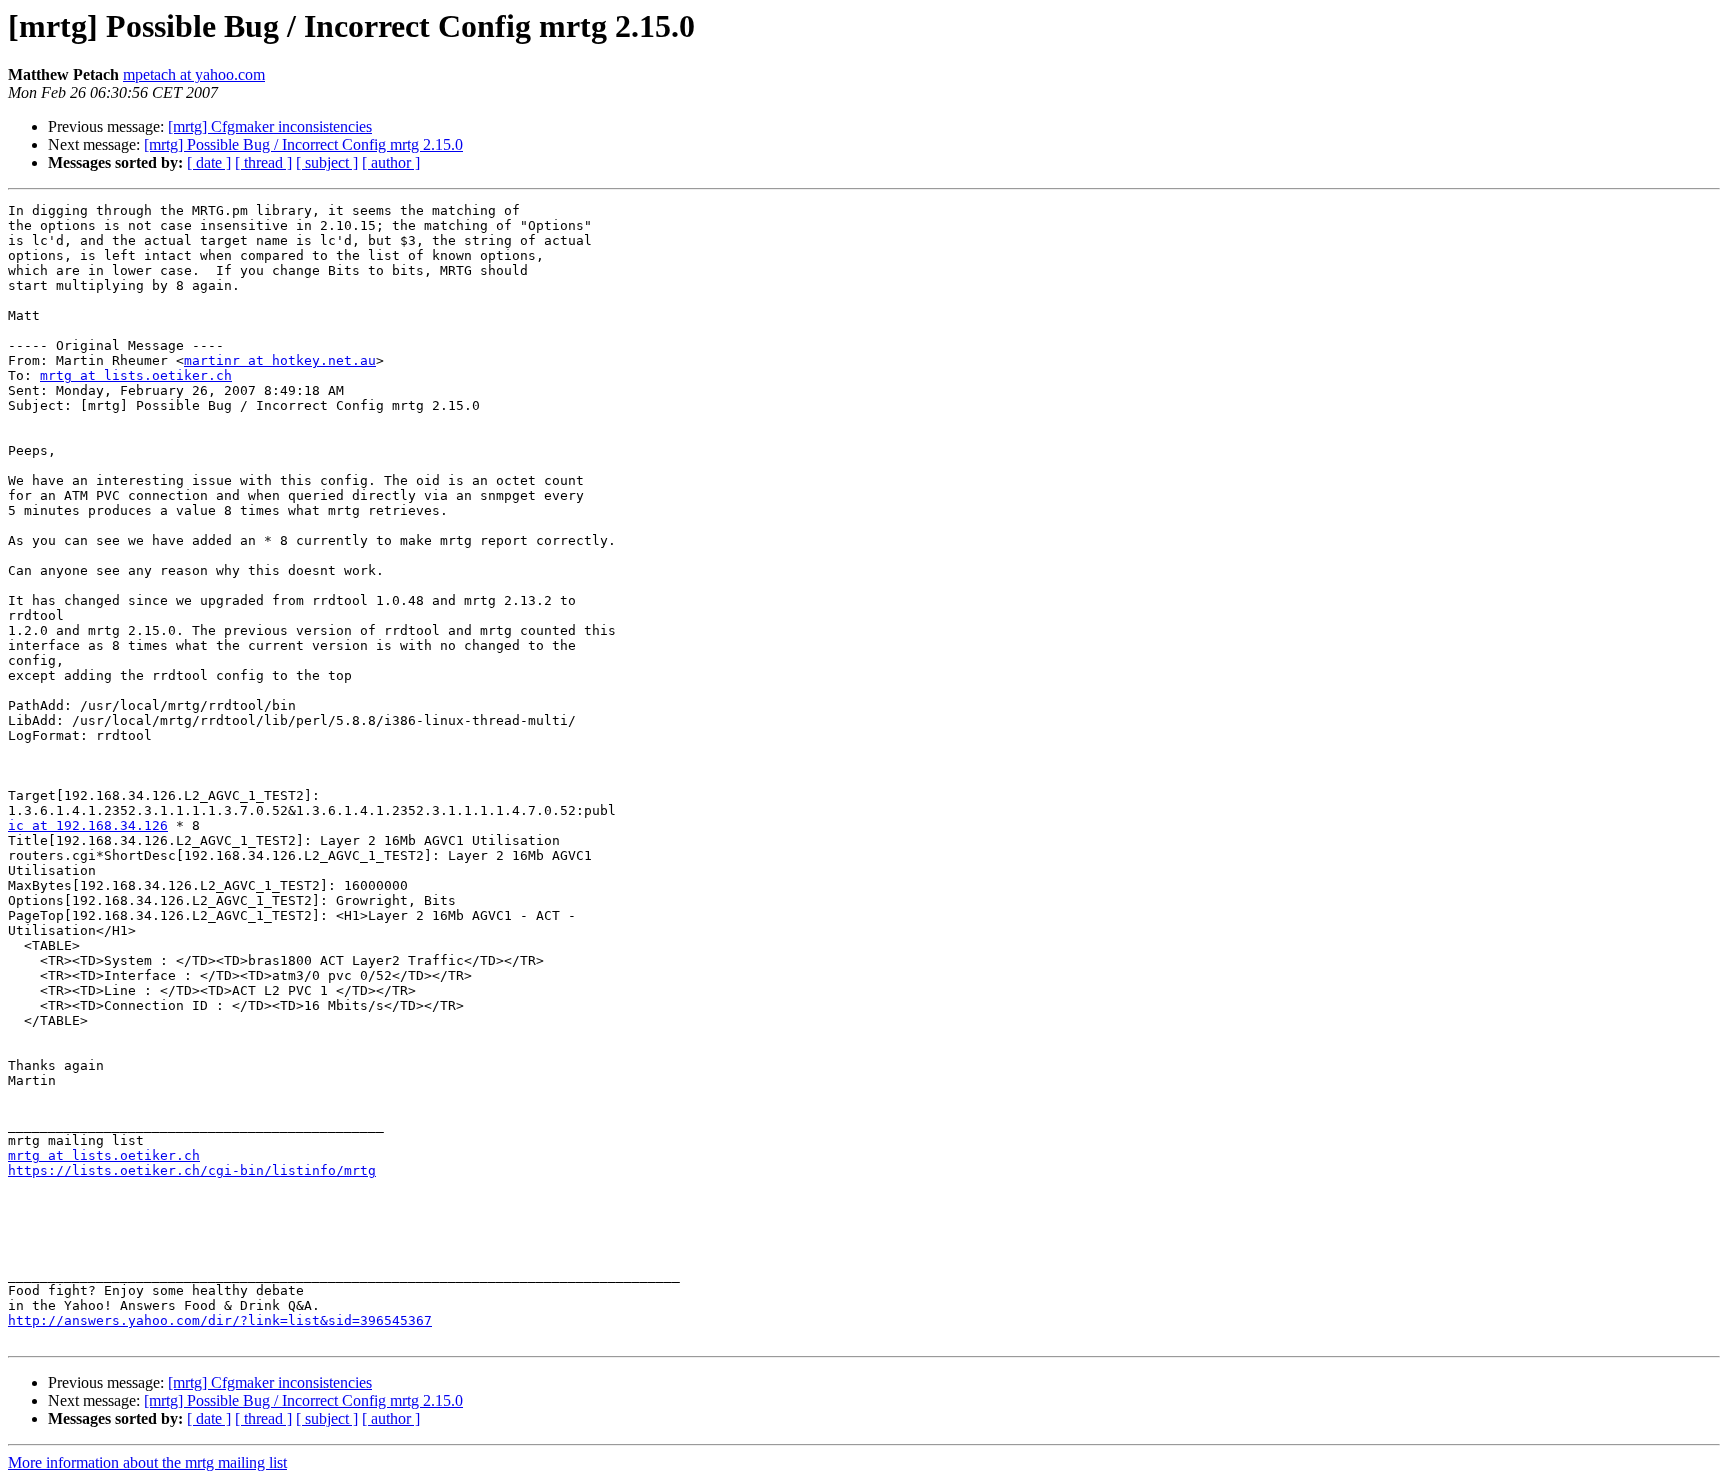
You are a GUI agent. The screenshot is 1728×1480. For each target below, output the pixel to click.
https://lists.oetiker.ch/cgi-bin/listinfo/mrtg (192, 1170)
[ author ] (391, 162)
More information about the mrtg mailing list (147, 1462)
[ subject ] (327, 162)
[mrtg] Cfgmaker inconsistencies (270, 126)
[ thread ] (263, 162)
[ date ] (209, 162)
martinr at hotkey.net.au (280, 360)
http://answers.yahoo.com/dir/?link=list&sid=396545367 (220, 1320)
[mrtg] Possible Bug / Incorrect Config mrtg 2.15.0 (303, 144)
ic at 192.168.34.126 (88, 825)
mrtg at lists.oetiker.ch (136, 375)
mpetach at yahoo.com (194, 74)
